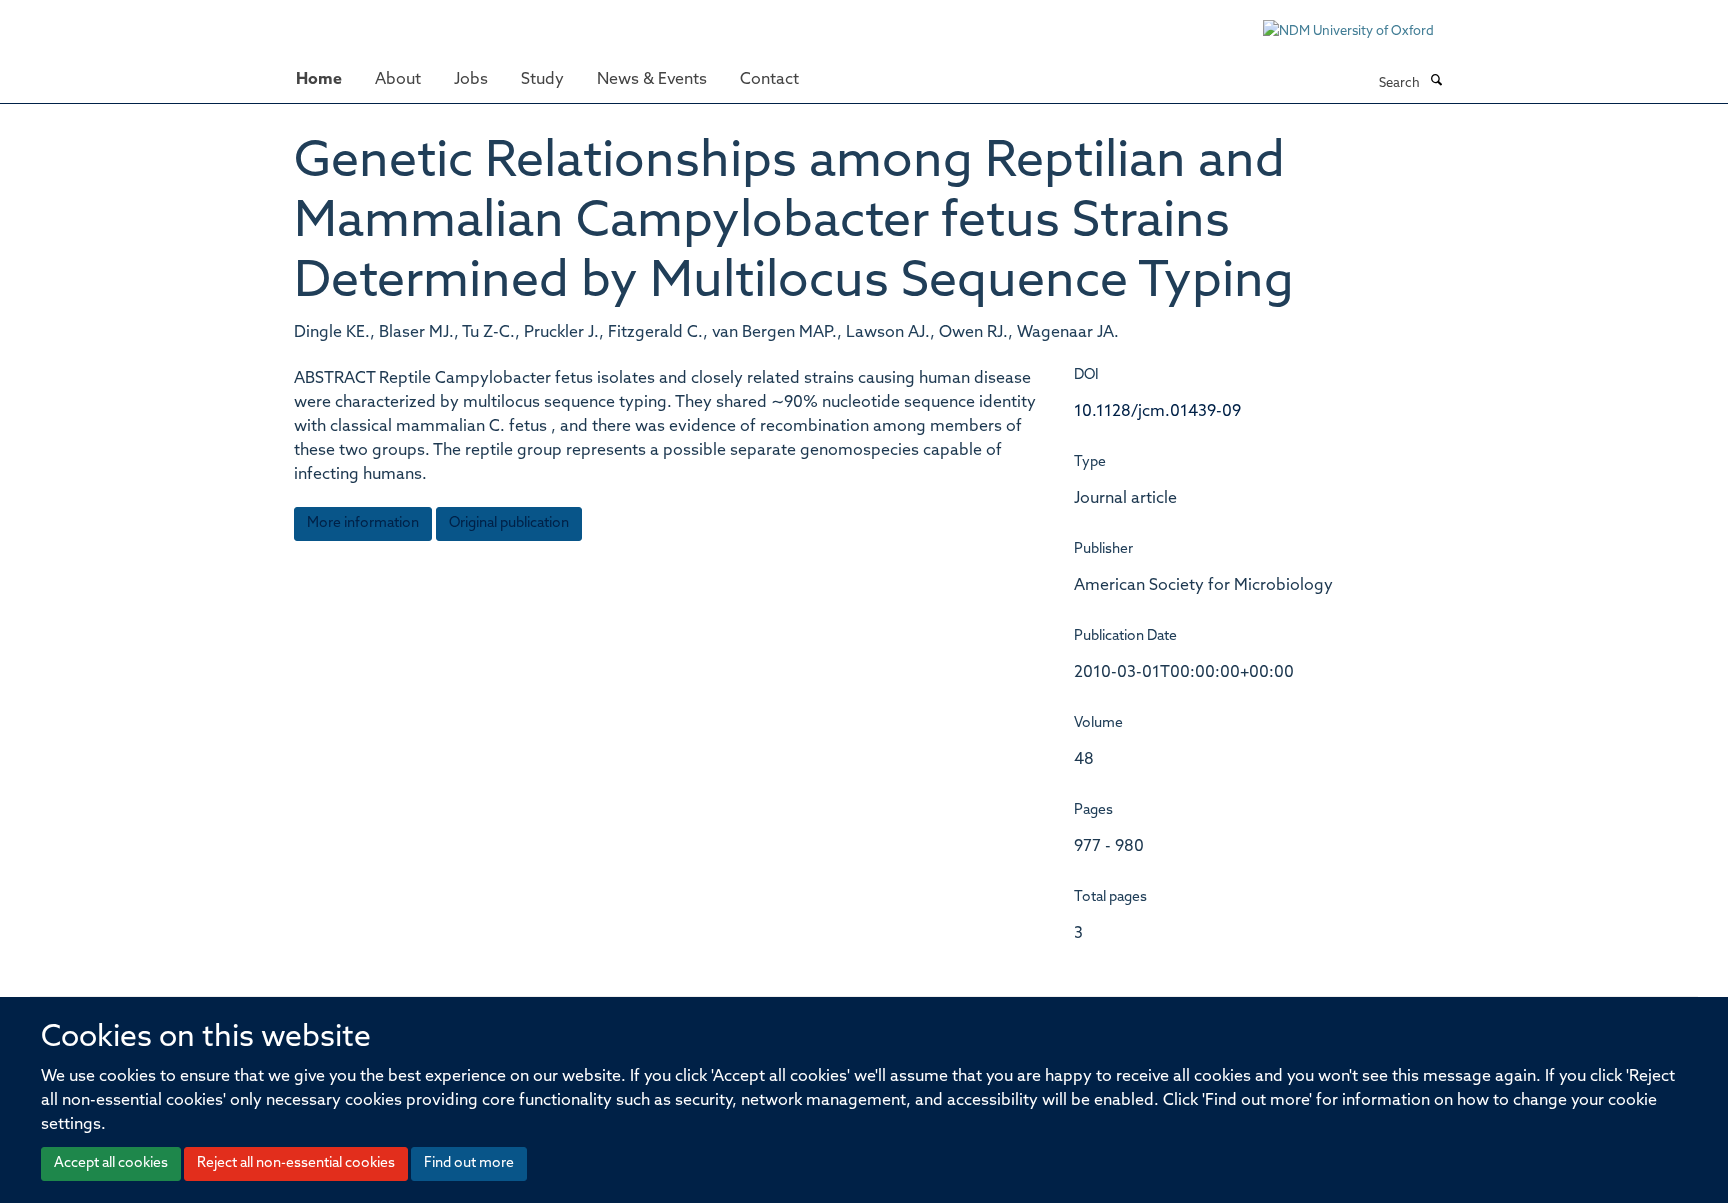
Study (542, 80)
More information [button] (363, 523)
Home (319, 80)
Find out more (469, 1163)
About (398, 80)
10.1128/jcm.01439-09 (1157, 412)
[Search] (1436, 82)
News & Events (652, 80)
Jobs (471, 80)
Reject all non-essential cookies (296, 1163)
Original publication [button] (509, 523)
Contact (769, 80)
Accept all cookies (111, 1163)
